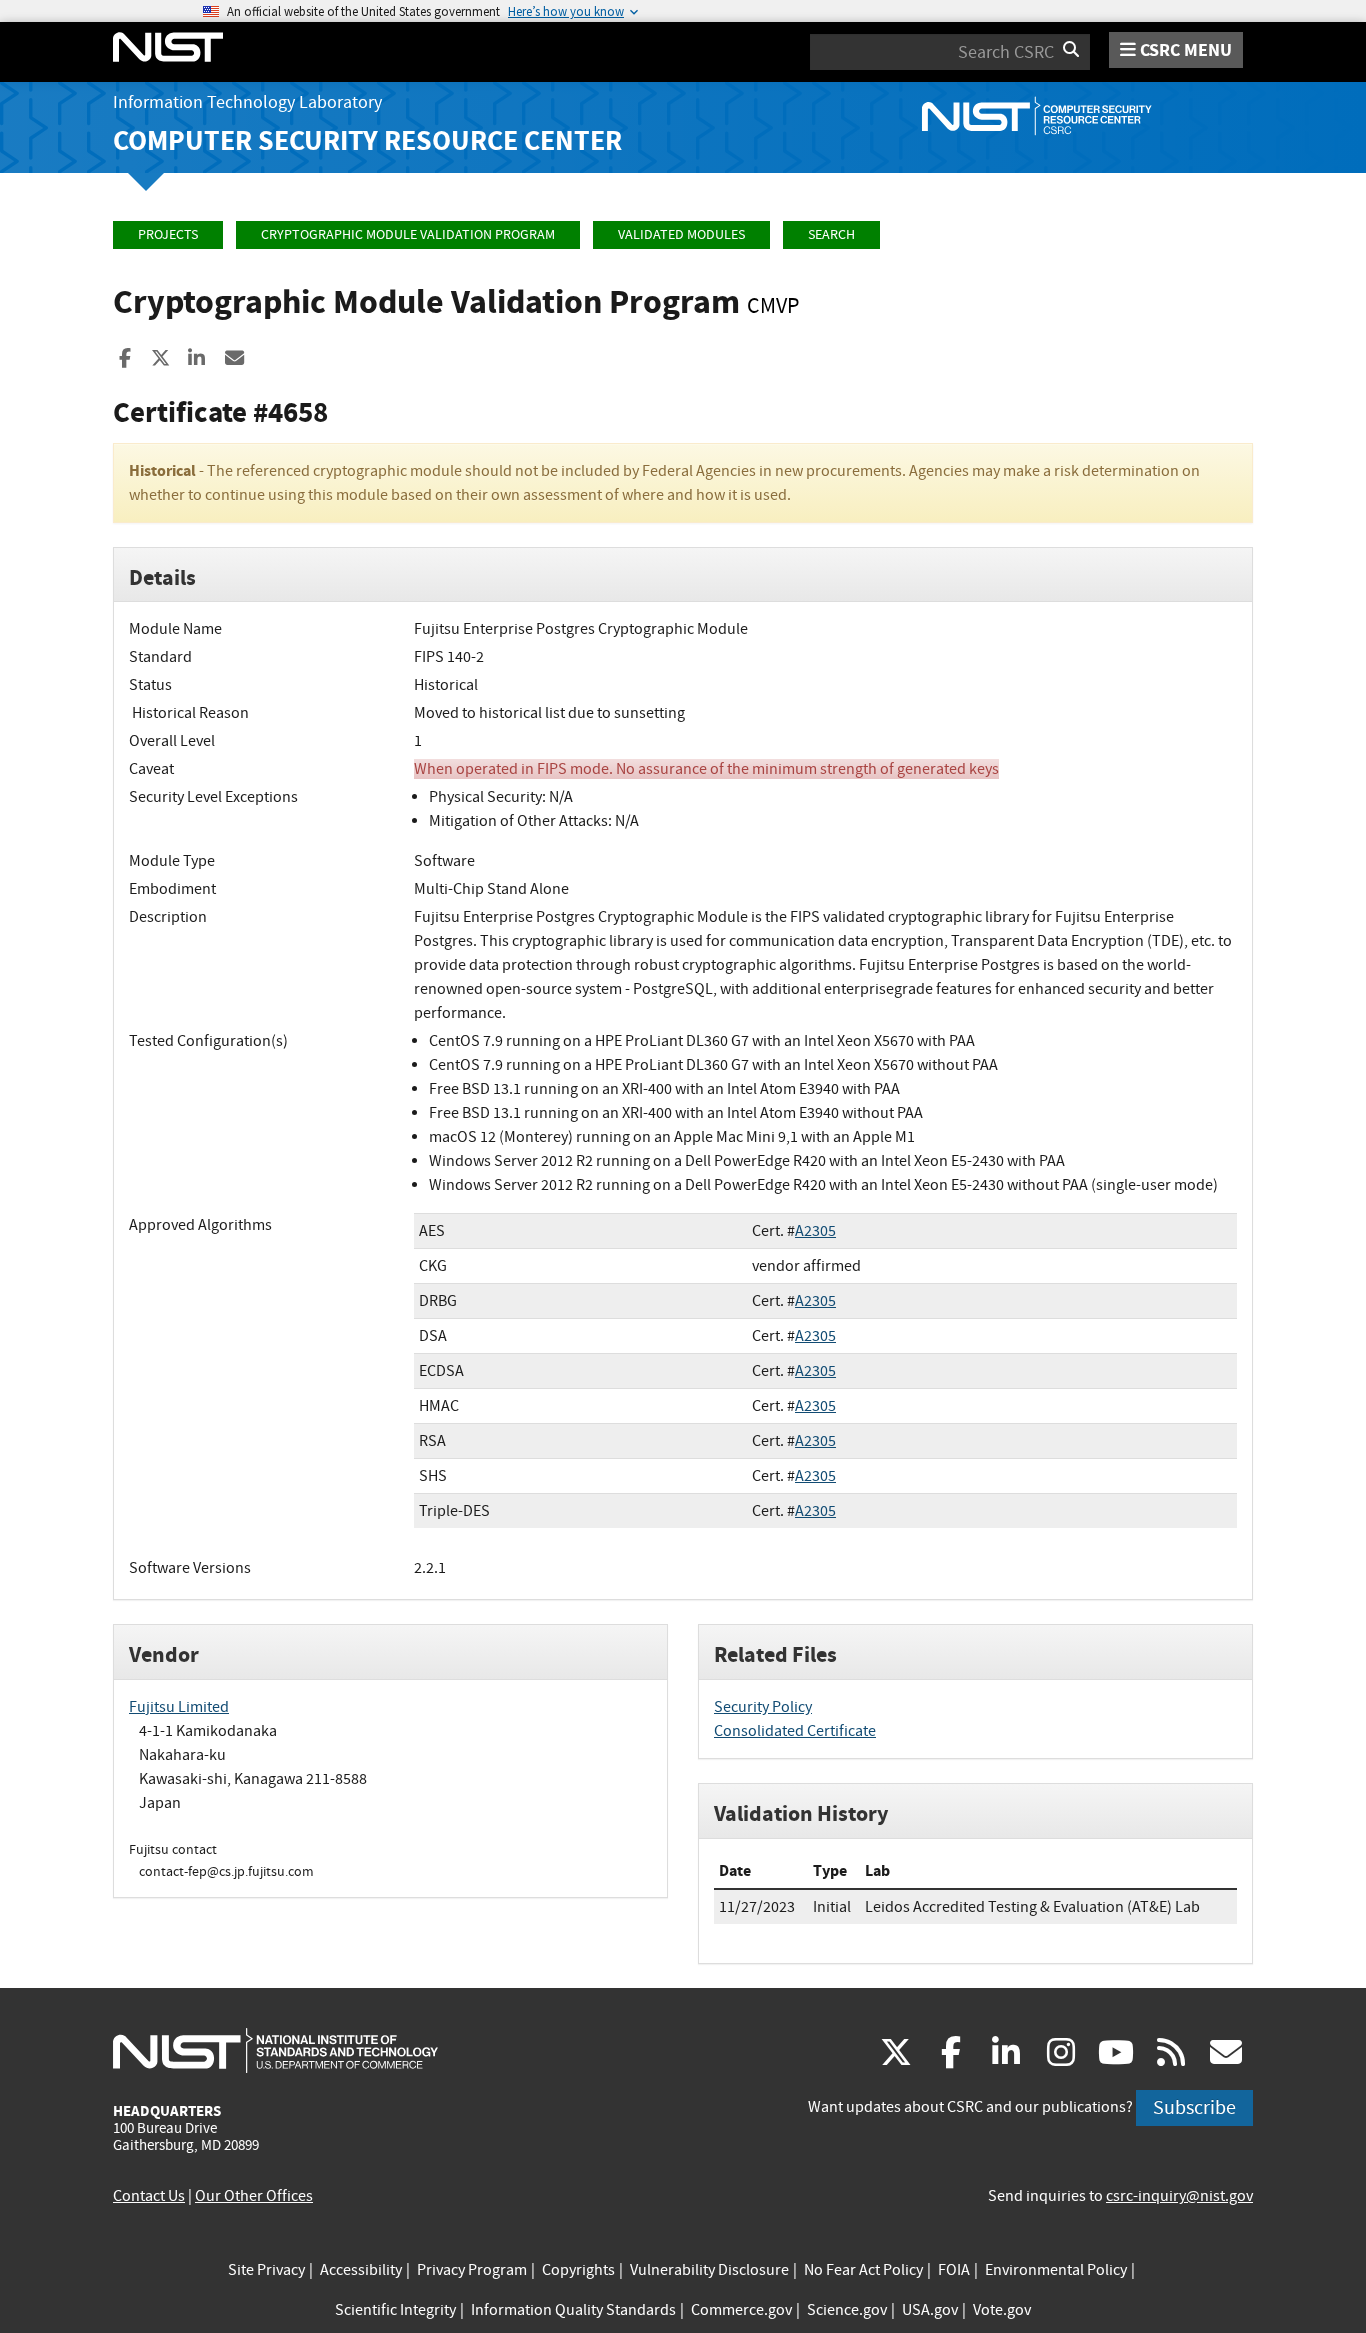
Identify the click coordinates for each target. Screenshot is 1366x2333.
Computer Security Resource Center (367, 140)
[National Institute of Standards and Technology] (275, 2050)
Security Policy (763, 1707)
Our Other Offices (254, 2196)
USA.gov (930, 2310)
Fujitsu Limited (179, 1707)
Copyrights (578, 2270)
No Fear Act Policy (863, 2270)
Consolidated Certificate (795, 1731)
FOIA (954, 2270)
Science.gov (847, 2310)
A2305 (815, 1231)
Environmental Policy (1056, 2270)
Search (831, 234)
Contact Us (149, 2196)
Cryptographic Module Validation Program (408, 234)
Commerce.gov (741, 2310)
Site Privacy (266, 2270)
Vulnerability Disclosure (709, 2270)
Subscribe (1194, 2107)
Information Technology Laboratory (247, 102)
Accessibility (361, 2270)
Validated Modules (681, 234)
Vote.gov (1002, 2310)
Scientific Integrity (395, 2310)
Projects (168, 234)
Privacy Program (472, 2270)
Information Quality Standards (573, 2310)
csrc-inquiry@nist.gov (1179, 2196)
